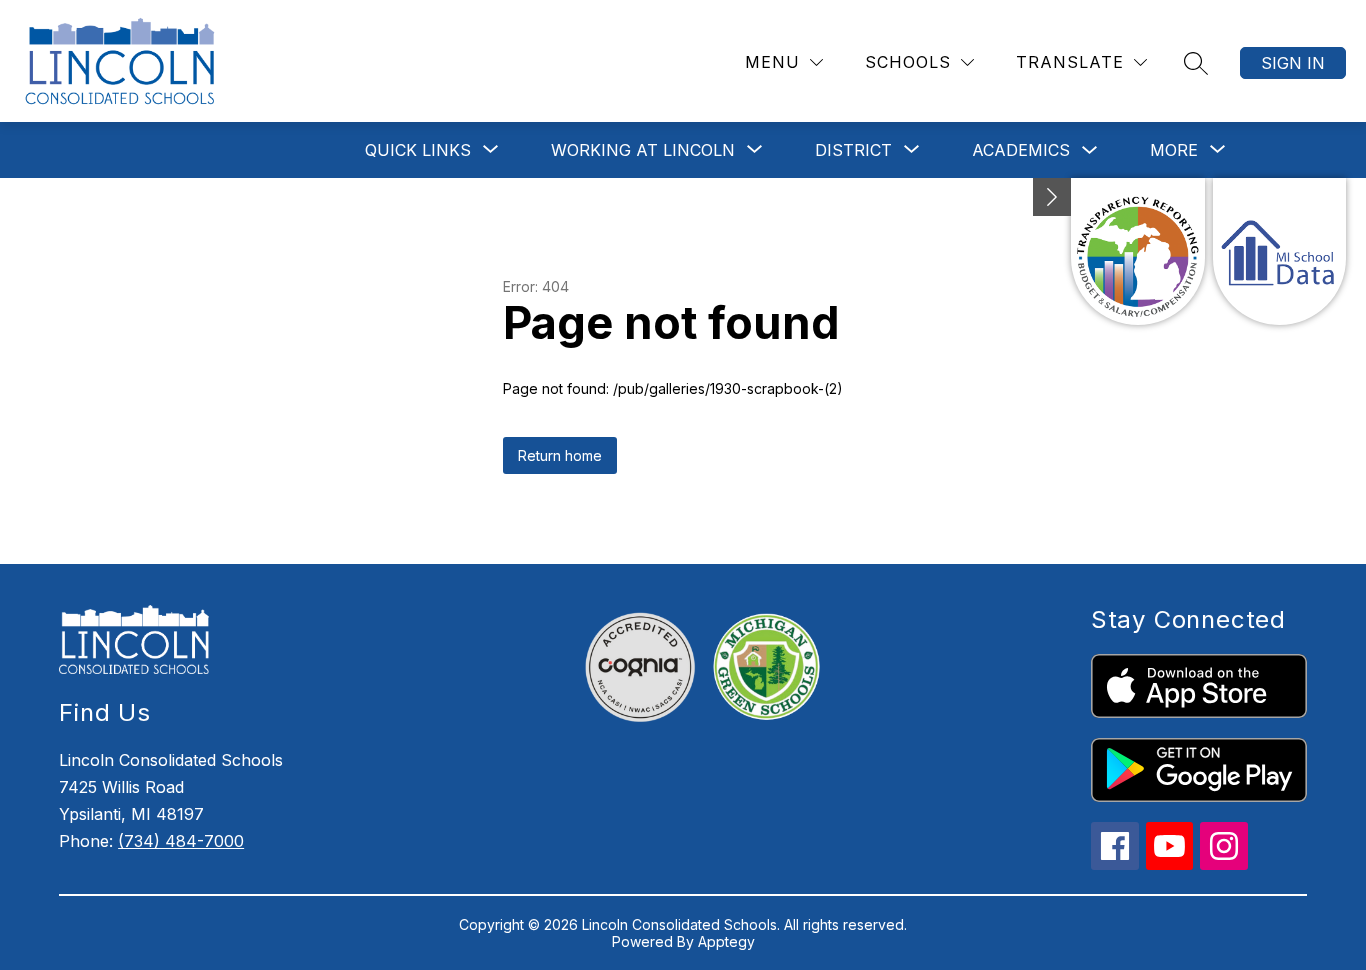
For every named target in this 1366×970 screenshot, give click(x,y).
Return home (560, 455)
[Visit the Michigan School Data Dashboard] (1279, 251)
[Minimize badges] (1052, 197)
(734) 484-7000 (181, 841)
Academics (1021, 150)
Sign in (1293, 63)
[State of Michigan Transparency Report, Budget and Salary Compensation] (1137, 251)
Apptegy (726, 941)
